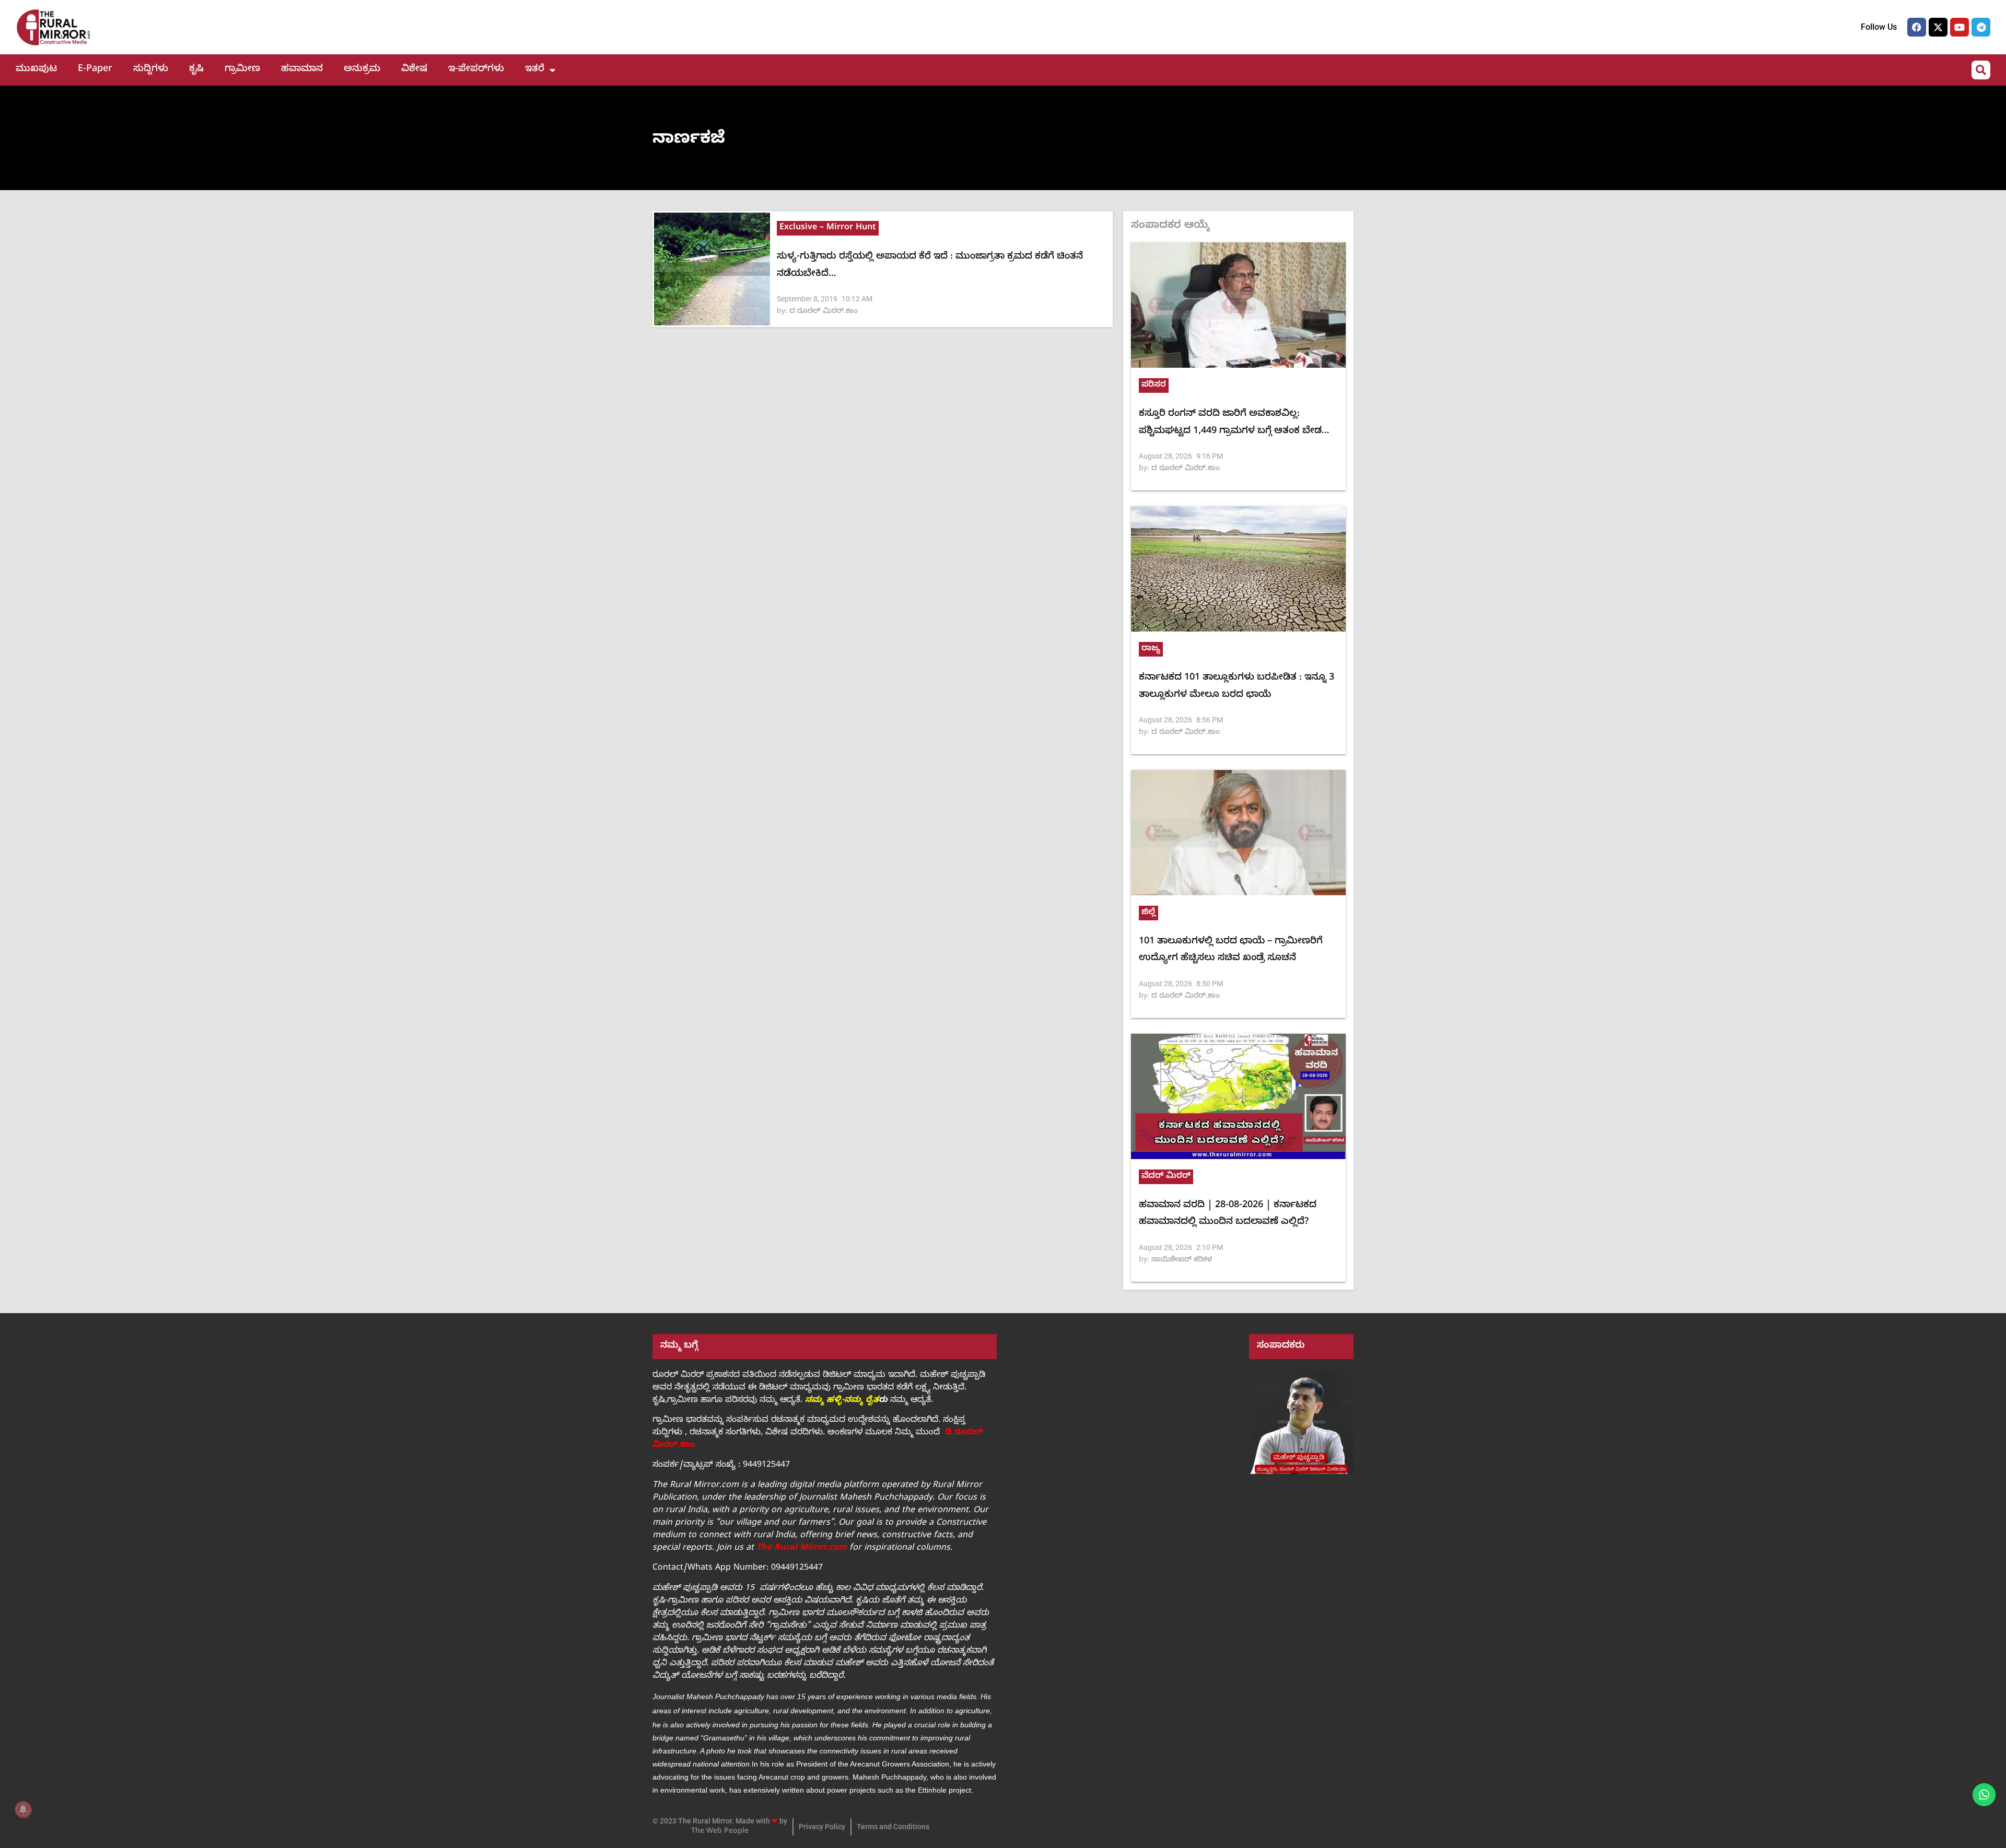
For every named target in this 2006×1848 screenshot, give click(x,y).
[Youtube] (1960, 27)
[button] (1981, 70)
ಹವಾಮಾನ (302, 70)
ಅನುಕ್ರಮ (362, 70)
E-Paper (95, 70)
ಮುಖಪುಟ (36, 70)
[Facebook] (1917, 27)
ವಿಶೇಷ (414, 70)
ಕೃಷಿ (196, 70)
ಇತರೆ (535, 70)
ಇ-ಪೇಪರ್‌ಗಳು (476, 70)
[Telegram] (1981, 27)
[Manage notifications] (23, 1809)
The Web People (720, 1832)
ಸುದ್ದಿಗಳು (151, 70)
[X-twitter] (1938, 27)
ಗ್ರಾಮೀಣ (242, 70)
